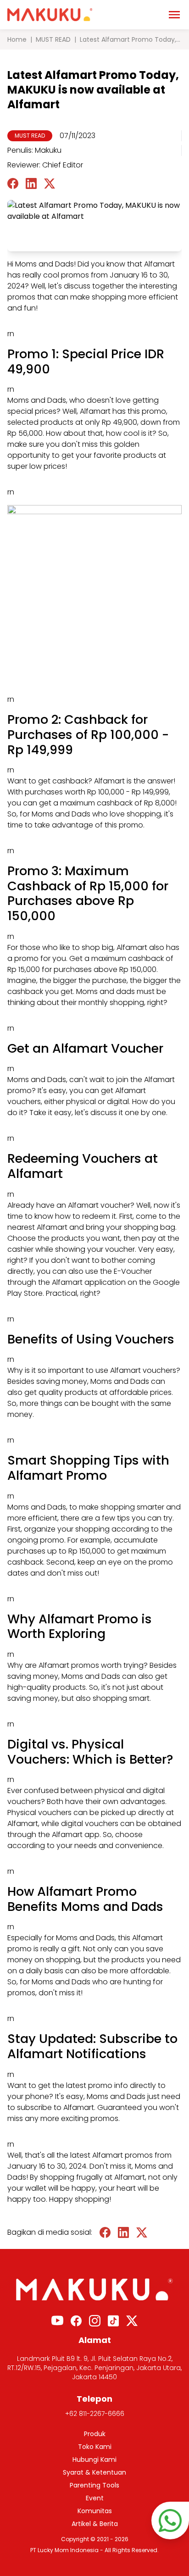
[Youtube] (57, 2321)
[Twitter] (132, 2321)
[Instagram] (95, 2321)
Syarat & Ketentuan (94, 2472)
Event (95, 2498)
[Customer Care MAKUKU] (170, 2520)
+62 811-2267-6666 (95, 2414)
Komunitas (95, 2511)
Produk (95, 2434)
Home (17, 39)
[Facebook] (76, 2321)
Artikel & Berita (95, 2524)
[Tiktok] (113, 2321)
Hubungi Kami (94, 2459)
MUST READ (53, 39)
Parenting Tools (94, 2485)
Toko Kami (95, 2447)
